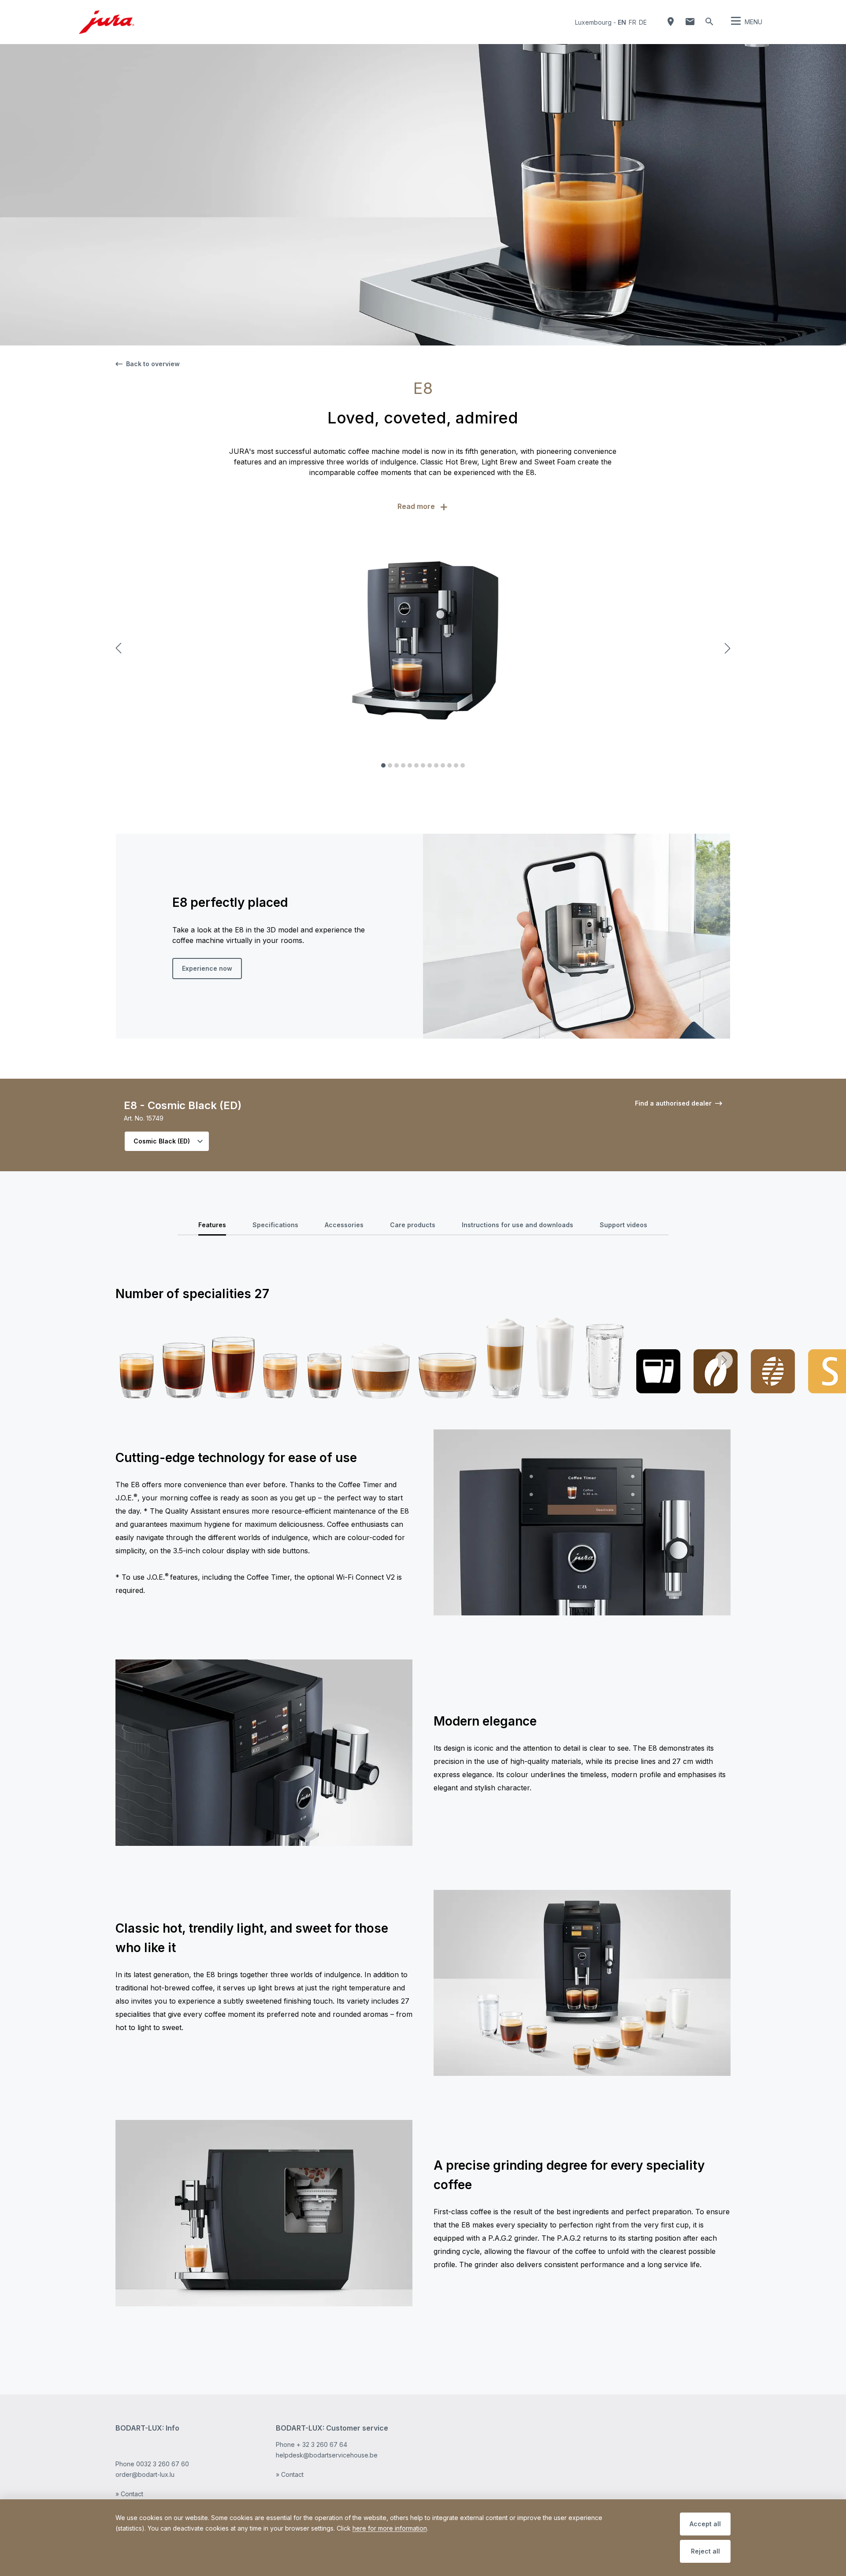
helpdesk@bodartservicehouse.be (327, 2455)
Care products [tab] (413, 1225)
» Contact (129, 2494)
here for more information (390, 2528)
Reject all (705, 2551)
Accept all (705, 2524)
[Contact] (690, 22)
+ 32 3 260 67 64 (322, 2444)
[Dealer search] (671, 22)
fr (633, 22)
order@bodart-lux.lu (145, 2474)
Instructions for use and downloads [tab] (518, 1225)
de (643, 22)
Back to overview (153, 364)
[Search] (709, 22)
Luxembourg (593, 22)
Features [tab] (212, 1225)
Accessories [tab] (344, 1225)
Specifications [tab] (275, 1225)
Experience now (207, 968)
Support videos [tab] (623, 1225)
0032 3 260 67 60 (163, 2464)
